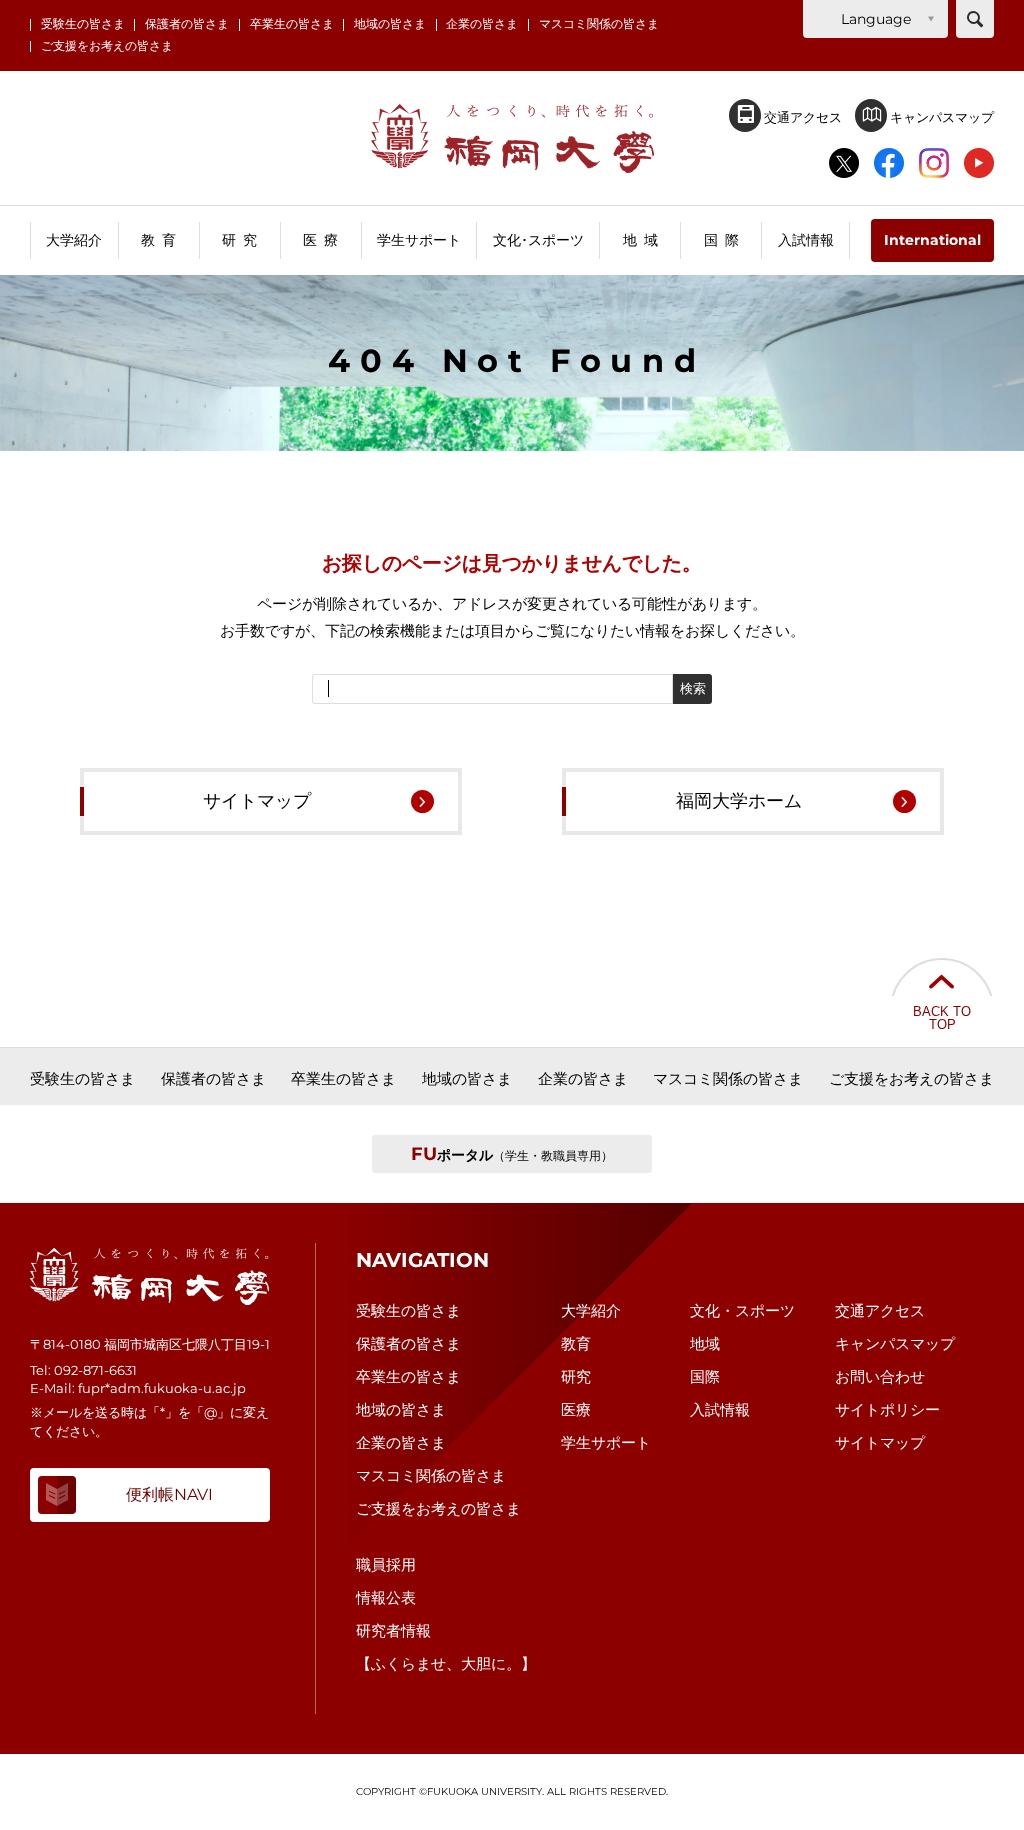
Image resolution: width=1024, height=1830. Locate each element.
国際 (705, 1376)
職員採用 (386, 1564)
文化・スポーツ (742, 1310)
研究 (576, 1376)
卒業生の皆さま (292, 25)
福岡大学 (512, 138)
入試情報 (720, 1409)
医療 (576, 1409)
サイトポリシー (887, 1409)
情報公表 (386, 1597)
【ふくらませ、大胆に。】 (446, 1663)
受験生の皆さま (83, 25)
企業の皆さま (482, 25)
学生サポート (606, 1442)
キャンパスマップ (940, 117)
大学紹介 (591, 1310)
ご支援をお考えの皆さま (107, 47)
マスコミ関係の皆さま (599, 25)
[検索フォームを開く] (975, 19)
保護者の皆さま (187, 25)
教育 (576, 1343)
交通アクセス (801, 117)
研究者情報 (393, 1630)
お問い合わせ (880, 1376)
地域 (705, 1343)
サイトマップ (257, 801)
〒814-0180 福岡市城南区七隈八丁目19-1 (150, 1344)
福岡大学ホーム (739, 801)
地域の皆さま (390, 25)
